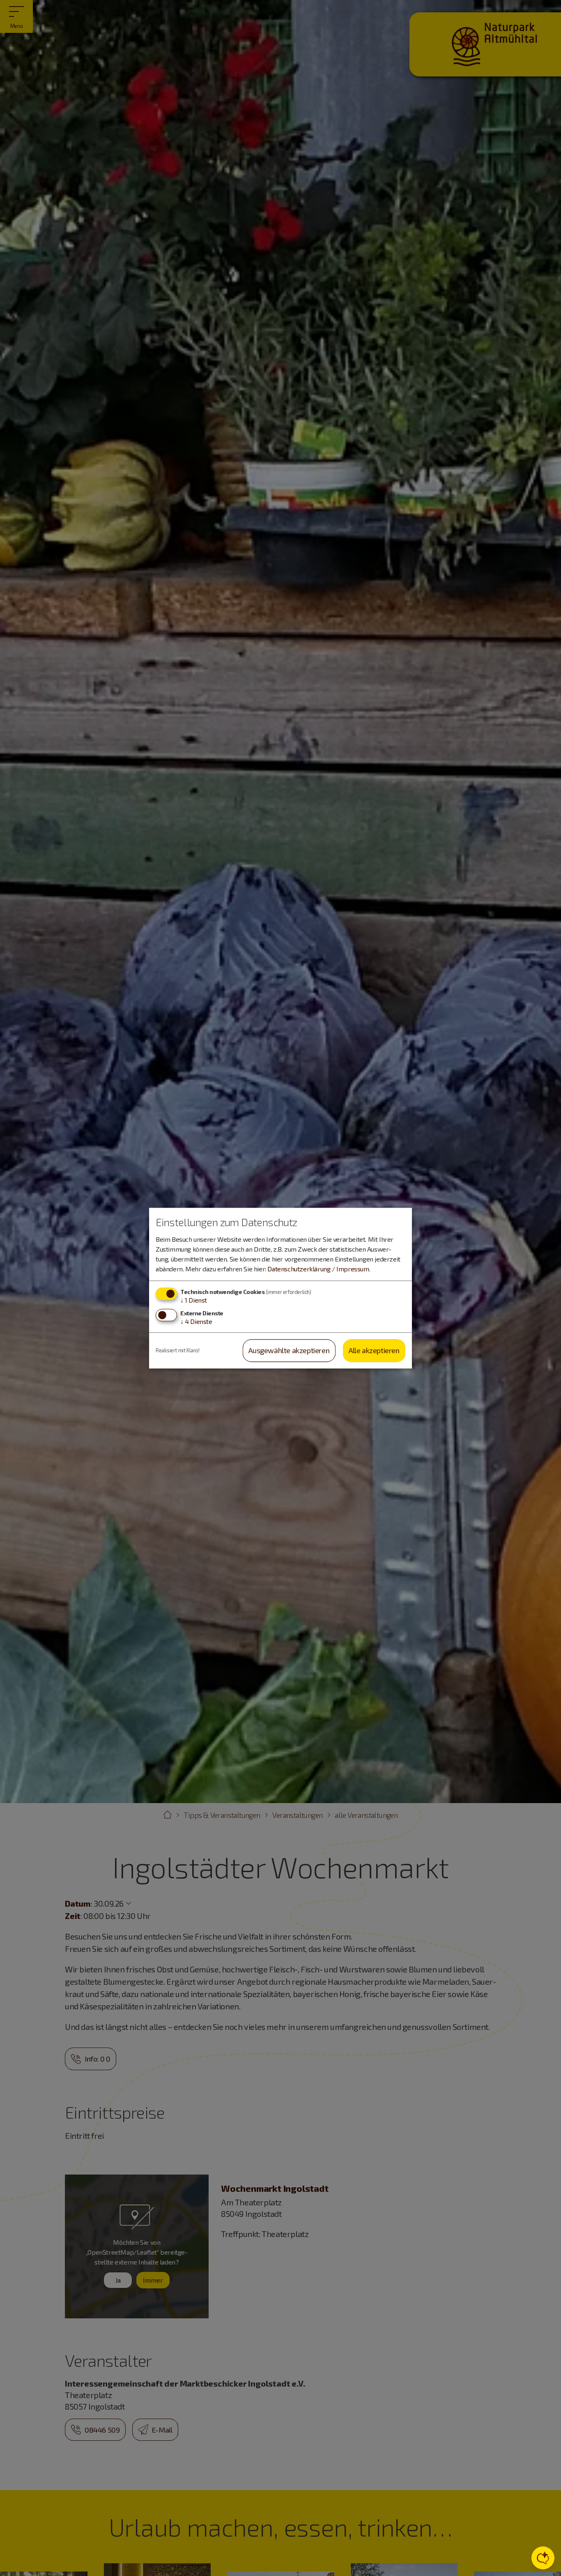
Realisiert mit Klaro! (178, 1350)
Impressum (353, 1269)
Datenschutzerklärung (299, 1269)
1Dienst (194, 1300)
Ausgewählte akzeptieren (289, 1351)
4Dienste (196, 1322)
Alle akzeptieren (374, 1351)
